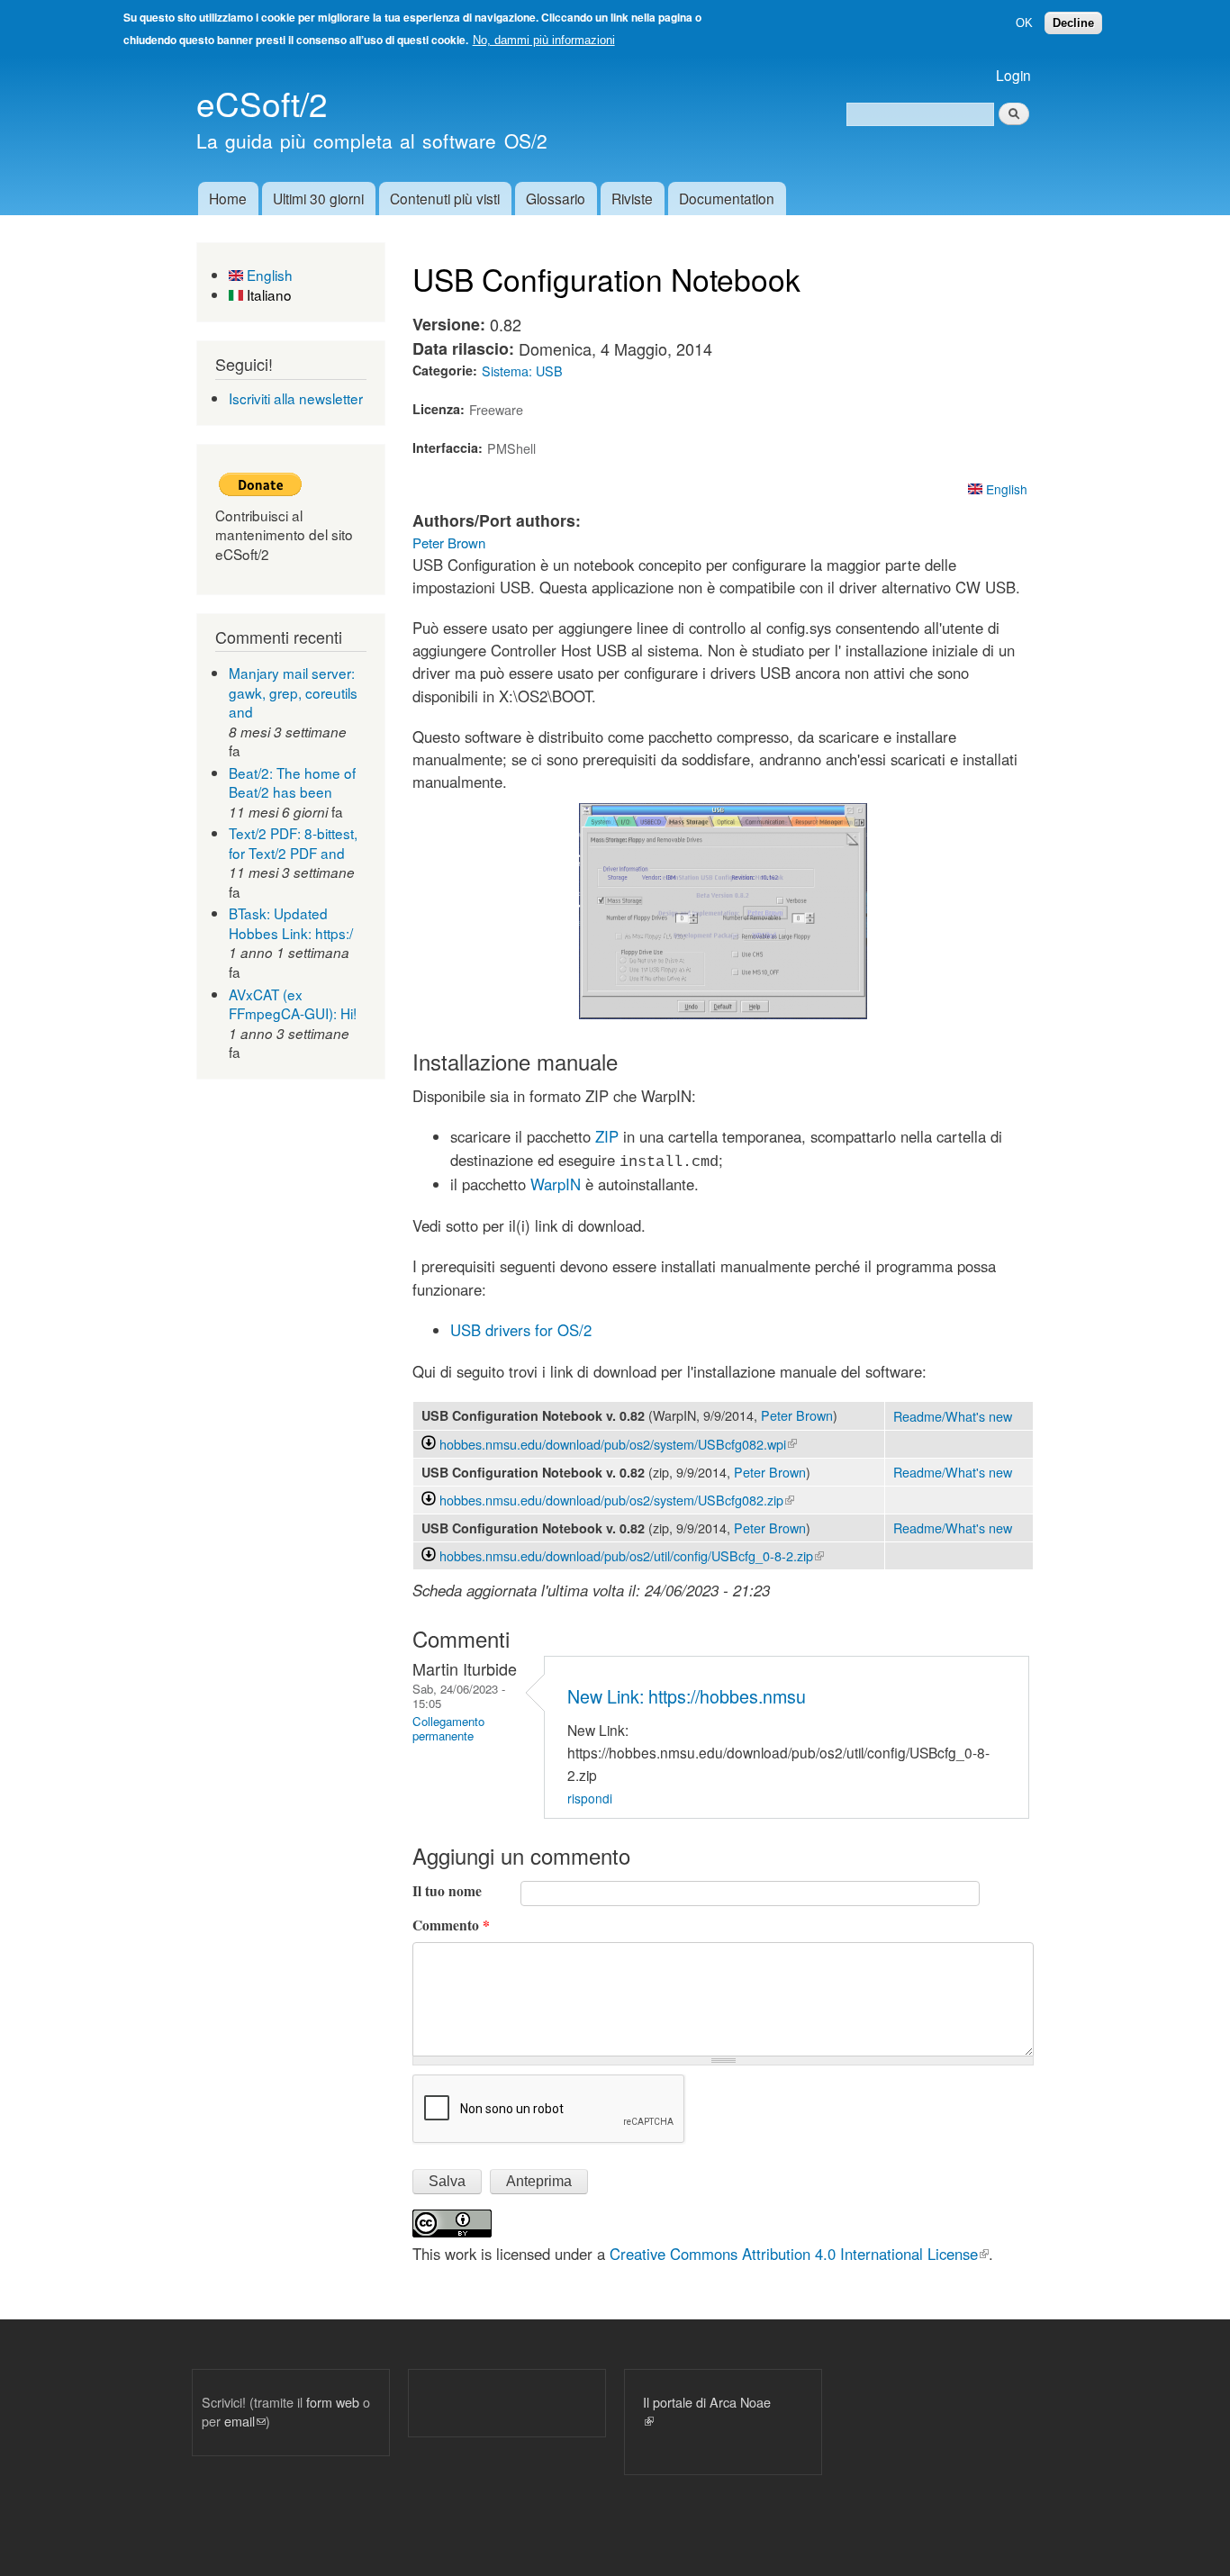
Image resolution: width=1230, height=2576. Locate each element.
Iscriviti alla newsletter (296, 398)
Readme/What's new (953, 1416)
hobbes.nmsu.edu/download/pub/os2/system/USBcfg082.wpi (618, 1444)
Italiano (267, 294)
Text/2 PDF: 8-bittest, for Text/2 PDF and (293, 843)
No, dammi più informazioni (544, 40)
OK (1024, 23)
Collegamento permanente (448, 1728)
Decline (1073, 23)
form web (333, 2402)
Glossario (556, 198)
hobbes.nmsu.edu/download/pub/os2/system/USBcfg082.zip (617, 1500)
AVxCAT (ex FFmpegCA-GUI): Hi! (293, 1004)
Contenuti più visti (445, 198)
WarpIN (556, 1184)
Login (1013, 75)
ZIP (607, 1136)
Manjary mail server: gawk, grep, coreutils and (293, 692)
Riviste (632, 198)
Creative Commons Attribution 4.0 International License (799, 2254)
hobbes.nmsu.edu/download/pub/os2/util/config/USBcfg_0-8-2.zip (632, 1555)
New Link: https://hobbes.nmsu (687, 1696)
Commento (451, 1925)
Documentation (727, 198)
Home (228, 198)
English (268, 275)
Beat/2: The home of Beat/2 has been (292, 782)
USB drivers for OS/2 (521, 1330)
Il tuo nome (447, 1891)
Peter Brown (449, 542)
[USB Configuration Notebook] (723, 1013)
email (245, 2421)
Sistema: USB (522, 371)
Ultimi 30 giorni (318, 198)
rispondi (590, 1798)
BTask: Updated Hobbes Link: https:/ (291, 923)
